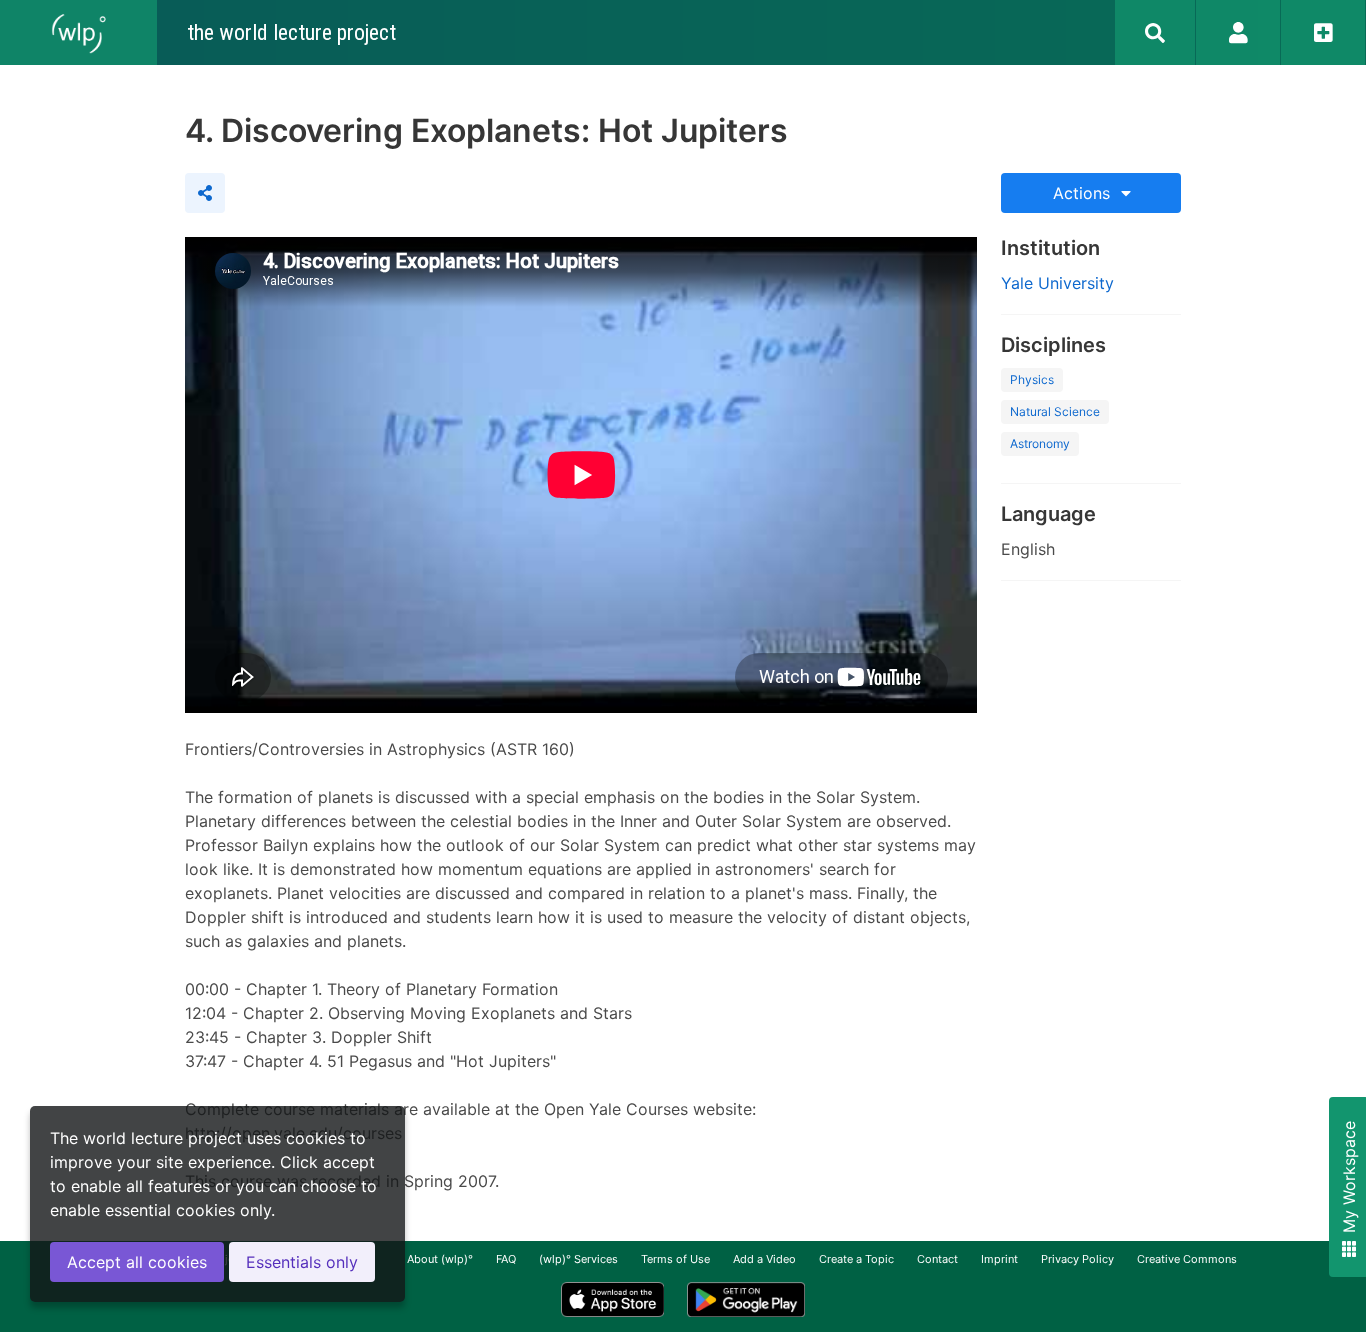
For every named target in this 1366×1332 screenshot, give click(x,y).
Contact (937, 1259)
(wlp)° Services (578, 1259)
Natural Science (1055, 411)
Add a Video (764, 1259)
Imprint (999, 1259)
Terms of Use (675, 1259)
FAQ (506, 1259)
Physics (1032, 379)
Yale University (1057, 283)
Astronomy (1040, 443)
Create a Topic (856, 1259)
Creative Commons (1187, 1259)
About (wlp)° (440, 1259)
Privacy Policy (1077, 1259)
